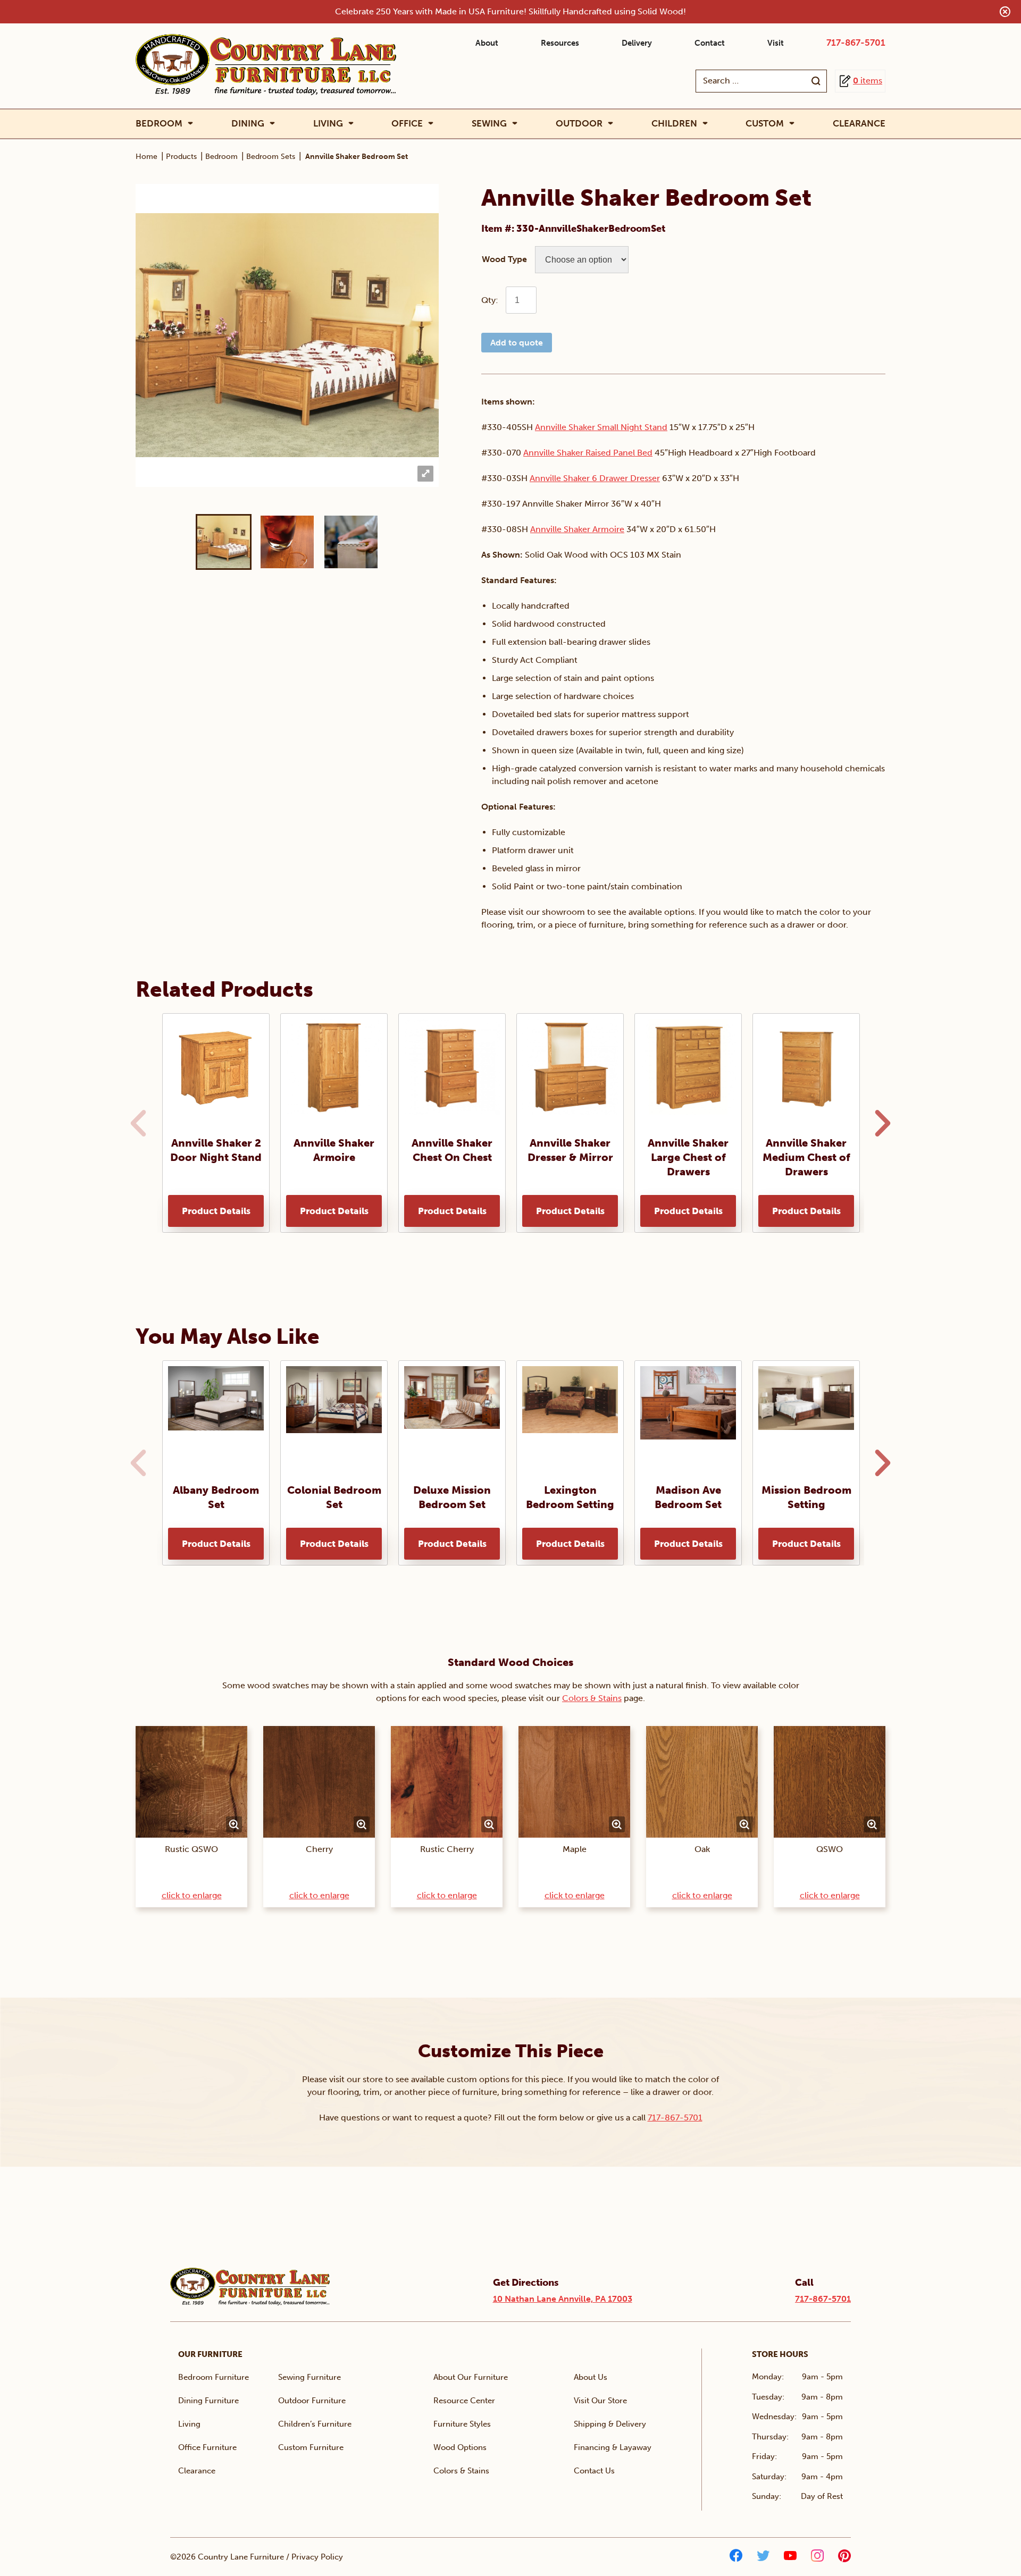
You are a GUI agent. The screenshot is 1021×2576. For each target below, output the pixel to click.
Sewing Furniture (309, 2377)
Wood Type (504, 259)
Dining (248, 124)
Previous (136, 1123)
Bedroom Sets (271, 157)
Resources (560, 43)
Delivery (637, 43)
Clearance (859, 123)
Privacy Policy (317, 2557)
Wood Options (460, 2447)
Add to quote (517, 343)
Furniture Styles (462, 2424)
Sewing (489, 124)
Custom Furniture (311, 2447)
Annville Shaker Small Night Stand (601, 427)
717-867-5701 (856, 43)
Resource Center (464, 2401)
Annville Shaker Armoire (577, 529)
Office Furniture (207, 2447)
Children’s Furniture (315, 2424)
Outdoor (579, 124)
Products (181, 157)
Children (674, 124)
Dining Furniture (208, 2401)
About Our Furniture (471, 2377)
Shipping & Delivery (610, 2424)
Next (880, 1123)
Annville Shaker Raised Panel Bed (588, 453)
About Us (591, 2377)
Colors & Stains (592, 1698)
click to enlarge (192, 1895)
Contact (710, 43)
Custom (765, 124)
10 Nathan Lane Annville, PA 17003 (563, 2299)
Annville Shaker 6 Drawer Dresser (595, 478)
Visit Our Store (600, 2401)
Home (147, 157)
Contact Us (594, 2471)
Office (407, 124)
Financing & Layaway (613, 2447)
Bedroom (159, 124)
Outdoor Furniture (312, 2401)
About (487, 43)
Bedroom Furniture (214, 2377)
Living (328, 124)
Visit (776, 43)
